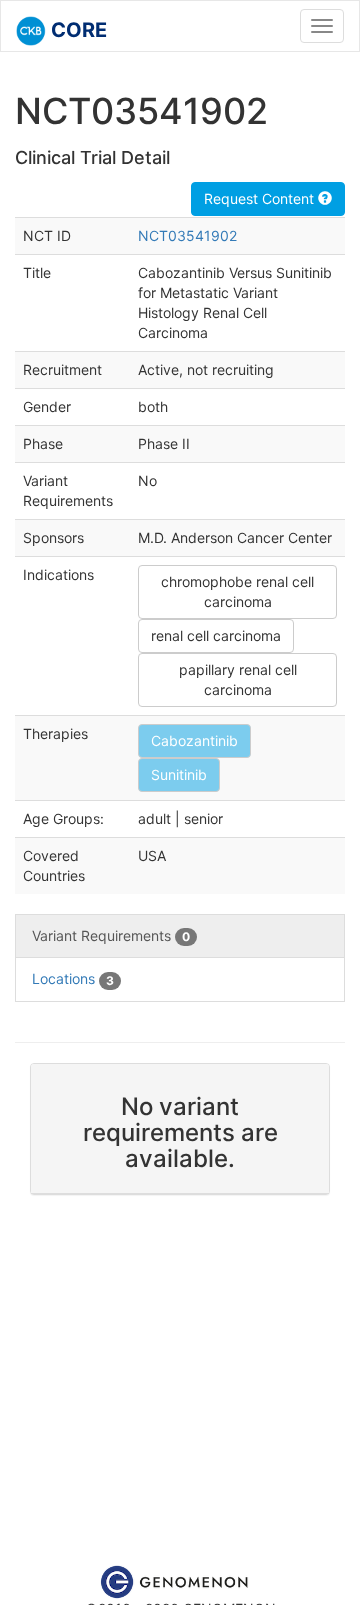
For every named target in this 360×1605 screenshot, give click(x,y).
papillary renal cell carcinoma (238, 679)
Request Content (261, 198)
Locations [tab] (73, 978)
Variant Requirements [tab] (111, 935)
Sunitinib (179, 774)
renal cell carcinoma (216, 635)
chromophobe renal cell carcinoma (237, 591)
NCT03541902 (187, 235)
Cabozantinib (194, 740)
